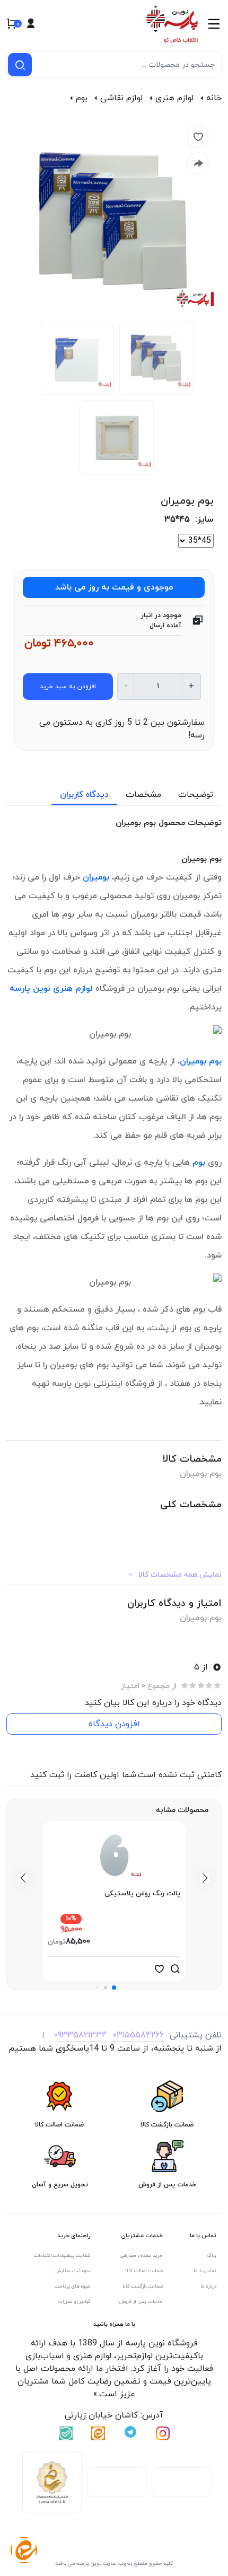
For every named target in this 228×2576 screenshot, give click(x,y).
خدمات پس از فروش (141, 2302)
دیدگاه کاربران (84, 795)
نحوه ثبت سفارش (73, 2271)
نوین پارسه (30, 989)
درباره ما (208, 2286)
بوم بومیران (201, 1061)
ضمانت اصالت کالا (144, 2271)
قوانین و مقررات (74, 2302)
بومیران (96, 877)
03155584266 (138, 2035)
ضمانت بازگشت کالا (143, 2286)
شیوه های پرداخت (73, 2286)
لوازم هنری (174, 98)
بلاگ (212, 2256)
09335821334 (80, 2035)
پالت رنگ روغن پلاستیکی (142, 1894)
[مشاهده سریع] (175, 1969)
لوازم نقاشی (121, 98)
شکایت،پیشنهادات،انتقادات (62, 2256)
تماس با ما (205, 2271)
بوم (82, 98)
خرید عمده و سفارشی (141, 2256)
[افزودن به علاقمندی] (159, 1969)
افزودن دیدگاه (114, 1724)
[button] (114, 1988)
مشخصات (143, 795)
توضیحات (196, 795)
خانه (214, 98)
